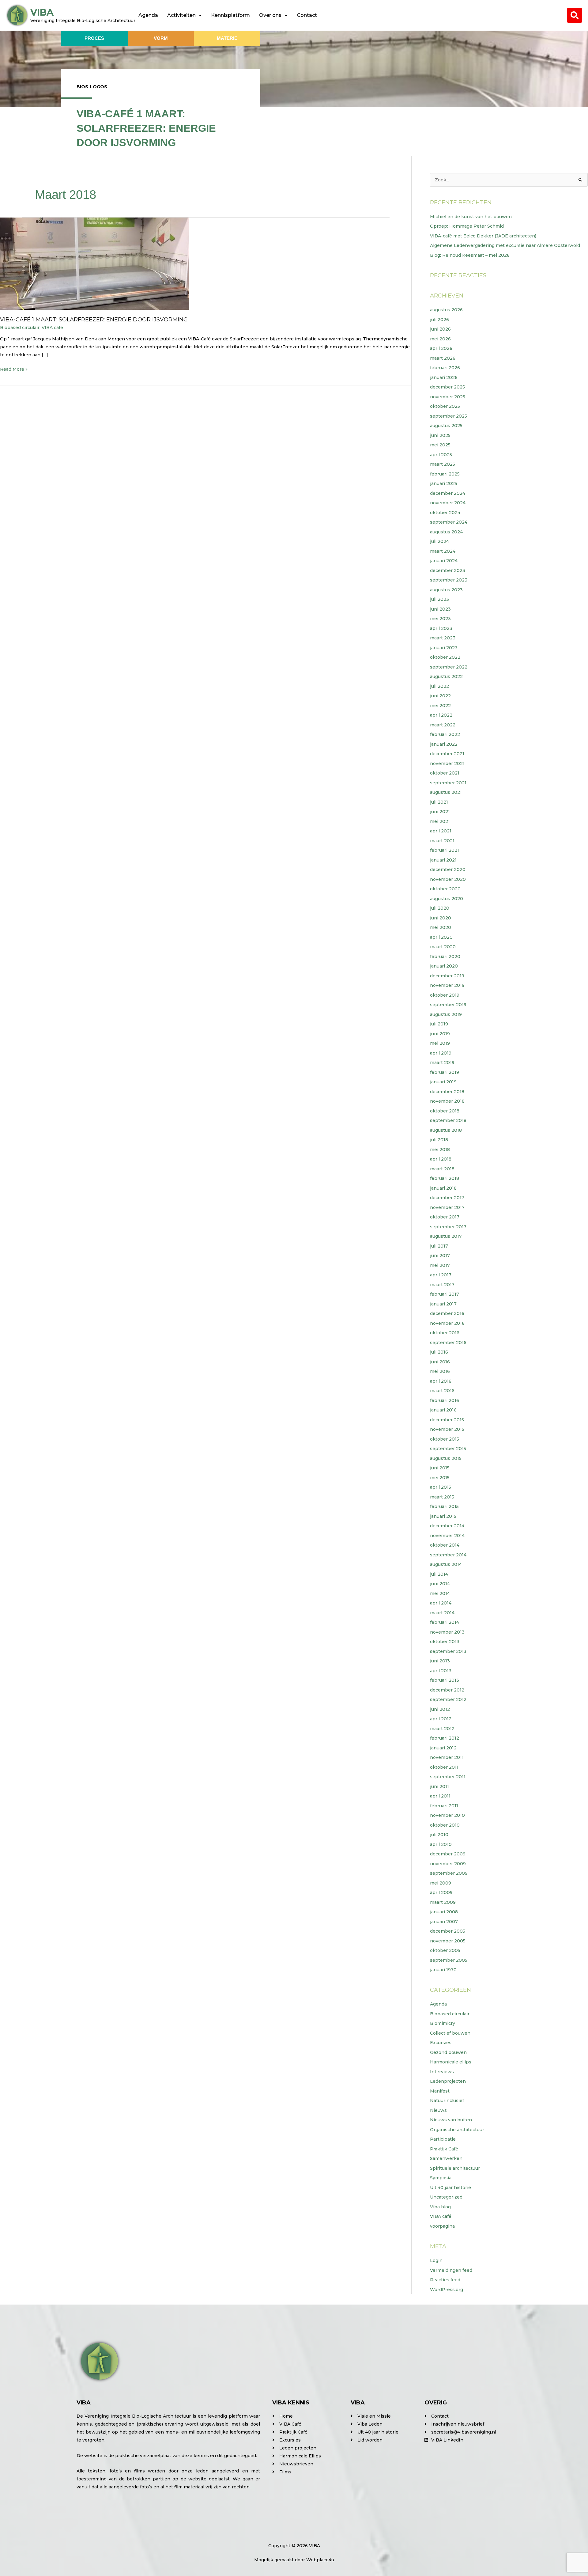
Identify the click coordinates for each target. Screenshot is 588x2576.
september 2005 (449, 1960)
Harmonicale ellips (451, 2062)
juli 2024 (439, 541)
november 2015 (447, 1429)
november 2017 (447, 1207)
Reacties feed (445, 2280)
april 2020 (441, 937)
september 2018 (448, 1120)
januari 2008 (444, 1912)
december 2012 (447, 1690)
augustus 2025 (446, 426)
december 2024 (448, 493)
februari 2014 (445, 1622)
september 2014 (448, 1555)
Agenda (148, 15)
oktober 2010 (445, 1825)
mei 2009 (441, 1883)
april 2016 (441, 1381)
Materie (227, 38)
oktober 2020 (445, 889)
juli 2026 (439, 320)
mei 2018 (440, 1150)
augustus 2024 (446, 532)
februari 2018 (445, 1178)
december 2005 (448, 1931)
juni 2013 (440, 1661)
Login (436, 2260)
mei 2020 (441, 927)
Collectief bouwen (450, 2033)
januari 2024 (444, 561)
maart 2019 (442, 1063)
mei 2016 (440, 1371)
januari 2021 (443, 860)
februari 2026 (445, 368)
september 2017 (448, 1227)
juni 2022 (440, 696)
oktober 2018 (445, 1111)
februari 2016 (445, 1400)
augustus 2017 (446, 1236)
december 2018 (447, 1092)
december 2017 (447, 1198)
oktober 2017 (445, 1217)
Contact (307, 15)
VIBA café (52, 328)
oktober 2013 (445, 1642)
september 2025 (449, 416)
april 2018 (441, 1159)
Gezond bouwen (448, 2052)
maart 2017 (442, 1285)
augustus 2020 (447, 899)
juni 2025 (440, 435)
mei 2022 (440, 706)
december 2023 (448, 570)
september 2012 (448, 1699)
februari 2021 (445, 850)
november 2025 (448, 397)
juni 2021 (440, 812)
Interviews (442, 2072)
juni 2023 (440, 609)
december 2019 (447, 976)
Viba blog (440, 2207)
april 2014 (441, 1603)
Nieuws (438, 2110)
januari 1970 (443, 1970)
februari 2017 (445, 1294)
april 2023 (441, 628)
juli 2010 (439, 1835)
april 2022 (441, 715)
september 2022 (449, 667)
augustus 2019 (446, 1014)
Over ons (270, 15)
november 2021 (447, 763)
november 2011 (447, 1757)
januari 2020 (444, 966)
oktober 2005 (445, 1950)
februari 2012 (445, 1738)
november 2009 (448, 1864)
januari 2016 (443, 1410)
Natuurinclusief (447, 2101)
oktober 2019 (445, 995)
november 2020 (448, 879)
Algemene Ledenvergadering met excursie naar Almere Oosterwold (505, 245)
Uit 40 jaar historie (450, 2188)
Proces (94, 38)
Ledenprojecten (448, 2081)
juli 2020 (440, 908)
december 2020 (448, 869)
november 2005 (448, 1941)
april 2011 (440, 1796)
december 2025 (447, 387)
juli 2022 (439, 686)
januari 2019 (443, 1082)
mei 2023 (440, 619)
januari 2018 (443, 1188)
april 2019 (441, 1053)
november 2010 (447, 1815)
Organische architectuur (457, 2130)
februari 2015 (444, 1506)
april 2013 (441, 1671)
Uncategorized (446, 2197)
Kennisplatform (230, 15)
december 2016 (447, 1313)
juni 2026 (440, 329)
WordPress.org (447, 2290)
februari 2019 (445, 1072)
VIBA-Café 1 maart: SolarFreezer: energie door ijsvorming (94, 320)
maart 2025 (443, 464)
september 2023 (449, 580)
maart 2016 (442, 1391)
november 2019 (447, 985)
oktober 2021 (445, 773)
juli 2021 (439, 802)
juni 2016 (440, 1362)
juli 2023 (439, 599)
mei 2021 (440, 821)
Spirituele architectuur (455, 2168)
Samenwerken (446, 2158)
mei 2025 (440, 445)
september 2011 (448, 1777)
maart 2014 (442, 1613)
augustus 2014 (446, 1564)
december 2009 (448, 1854)
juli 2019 (439, 1024)
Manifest (440, 2091)
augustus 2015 (446, 1458)
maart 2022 (443, 725)
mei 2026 (440, 339)
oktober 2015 (445, 1439)
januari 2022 (444, 744)
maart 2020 (443, 947)
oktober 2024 (445, 513)
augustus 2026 (446, 310)
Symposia (441, 2178)
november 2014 (447, 1536)
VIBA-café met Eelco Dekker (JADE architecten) (483, 236)
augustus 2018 (446, 1130)
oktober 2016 (445, 1333)
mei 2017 (440, 1265)
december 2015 (447, 1420)
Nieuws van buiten (451, 2120)
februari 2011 (444, 1806)
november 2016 (447, 1323)
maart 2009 (443, 1902)
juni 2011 (439, 1786)
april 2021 (441, 831)
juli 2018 (439, 1140)
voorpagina (442, 2226)
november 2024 (448, 503)
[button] (575, 15)
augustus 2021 (446, 792)
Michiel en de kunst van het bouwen (471, 217)
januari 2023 (444, 648)
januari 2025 (444, 483)
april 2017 (441, 1275)
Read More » (14, 369)
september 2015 (448, 1449)
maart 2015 (442, 1497)
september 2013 (448, 1651)
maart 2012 (442, 1729)
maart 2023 (443, 638)
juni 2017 (440, 1256)
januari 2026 (444, 377)
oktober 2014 (445, 1545)
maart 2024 (443, 551)
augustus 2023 (446, 590)
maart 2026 (443, 358)
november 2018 (447, 1101)
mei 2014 (440, 1593)
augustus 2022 (446, 676)
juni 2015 (440, 1468)
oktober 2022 (445, 657)
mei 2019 (440, 1043)
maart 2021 (442, 841)
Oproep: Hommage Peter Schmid (467, 226)
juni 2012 (440, 1709)
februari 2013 (445, 1680)
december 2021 (447, 754)
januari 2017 (443, 1304)
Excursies (441, 2043)
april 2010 (441, 1844)
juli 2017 (439, 1246)
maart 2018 (442, 1169)
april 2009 (441, 1892)
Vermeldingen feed (451, 2270)
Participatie (443, 2139)
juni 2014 (440, 1584)
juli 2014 (439, 1574)
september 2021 (448, 783)
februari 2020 (445, 957)
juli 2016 (439, 1352)
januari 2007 (444, 1922)
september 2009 (449, 1873)
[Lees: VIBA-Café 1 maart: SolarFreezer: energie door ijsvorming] (95, 263)
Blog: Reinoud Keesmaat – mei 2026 (470, 255)
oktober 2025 (445, 406)
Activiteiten (181, 15)
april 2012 (441, 1719)
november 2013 (447, 1632)
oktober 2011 (444, 1767)
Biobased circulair (20, 328)
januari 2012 (443, 1748)
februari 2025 (445, 474)
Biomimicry (443, 2023)
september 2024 (449, 522)
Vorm (161, 38)
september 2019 (448, 1005)
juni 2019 (440, 1034)
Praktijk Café (444, 2149)
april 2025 (441, 455)
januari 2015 (443, 1516)
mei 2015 (440, 1478)
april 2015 (441, 1487)
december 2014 (447, 1526)
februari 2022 (445, 734)
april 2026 (441, 348)
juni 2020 (441, 918)
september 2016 (448, 1343)
